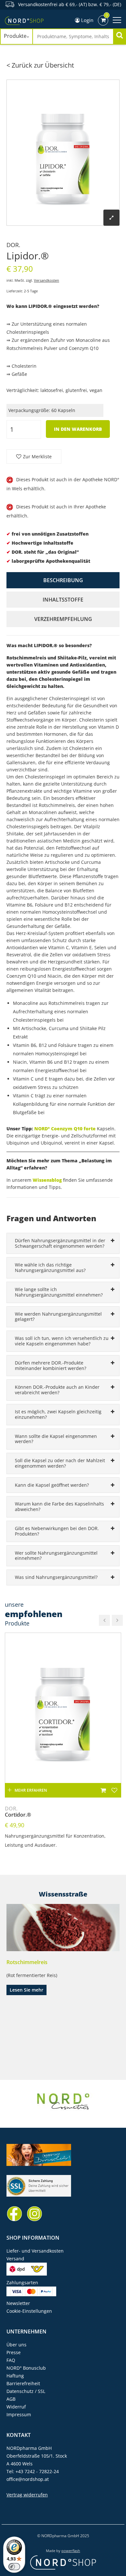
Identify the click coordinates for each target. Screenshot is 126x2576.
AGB (11, 2399)
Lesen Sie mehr (26, 1990)
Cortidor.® (18, 1812)
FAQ (11, 2360)
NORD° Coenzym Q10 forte (65, 1129)
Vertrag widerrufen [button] (27, 2495)
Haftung (15, 2376)
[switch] (14, 2567)
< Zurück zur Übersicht (40, 65)
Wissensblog (47, 1180)
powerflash (71, 2551)
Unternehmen (26, 2331)
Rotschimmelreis (27, 1962)
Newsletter (18, 2303)
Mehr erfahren (31, 1790)
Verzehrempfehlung (63, 619)
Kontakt (19, 2435)
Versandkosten (47, 280)
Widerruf (16, 2407)
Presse (14, 2352)
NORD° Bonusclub (26, 2368)
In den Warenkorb (78, 429)
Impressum (19, 2414)
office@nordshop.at (28, 2479)
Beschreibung (63, 580)
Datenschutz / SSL (26, 2391)
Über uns (16, 2345)
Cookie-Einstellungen (29, 2311)
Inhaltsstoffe (63, 600)
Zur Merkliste (37, 457)
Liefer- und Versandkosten (35, 2251)
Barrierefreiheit (23, 2383)
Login (87, 20)
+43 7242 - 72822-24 (37, 2471)
